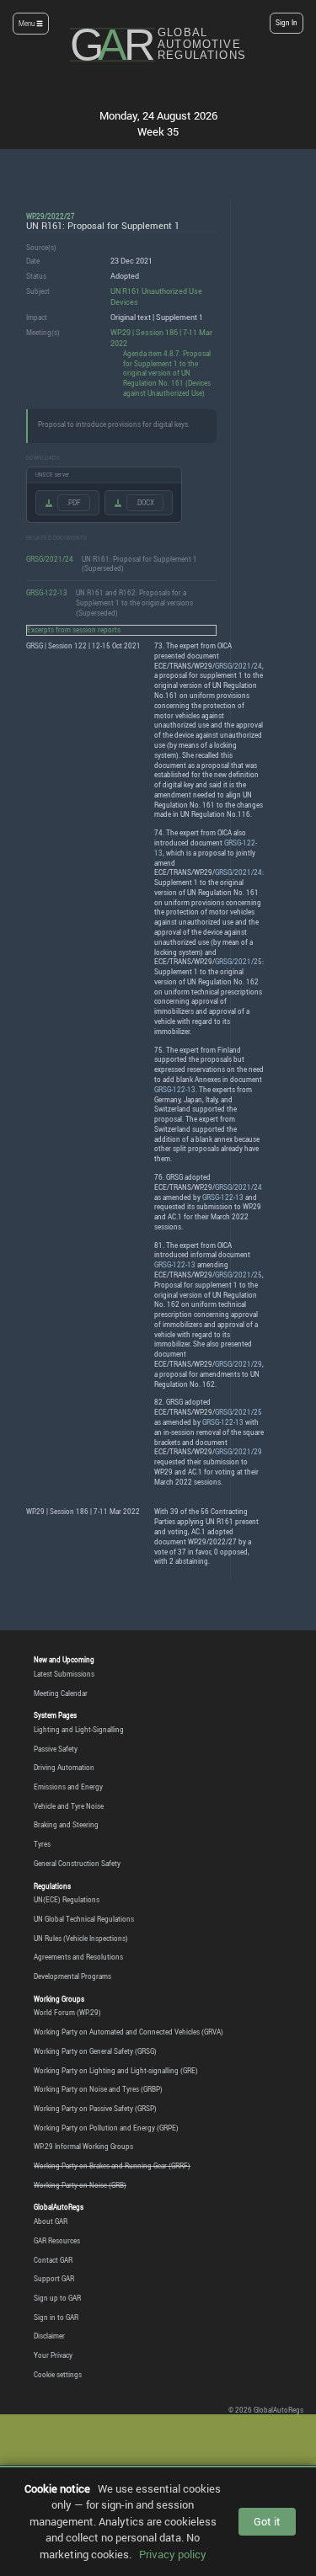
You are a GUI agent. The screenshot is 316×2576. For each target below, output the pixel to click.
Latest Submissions (64, 1674)
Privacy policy (173, 2554)
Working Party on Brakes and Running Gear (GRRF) (112, 2166)
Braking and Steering (66, 1825)
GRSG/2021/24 (50, 559)
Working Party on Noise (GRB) (80, 2185)
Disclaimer (49, 2336)
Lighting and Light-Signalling (79, 1730)
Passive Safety (56, 1749)
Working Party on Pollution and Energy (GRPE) (106, 2128)
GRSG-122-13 (47, 592)
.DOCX (145, 503)
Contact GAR (53, 2260)
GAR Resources (57, 2241)
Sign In (287, 23)
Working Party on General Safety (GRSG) (95, 2051)
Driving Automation (64, 1768)
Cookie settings (58, 2375)
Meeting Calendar (61, 1693)
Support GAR (54, 2279)
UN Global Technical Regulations (84, 1919)
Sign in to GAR (56, 2317)
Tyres (42, 1844)
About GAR (51, 2221)
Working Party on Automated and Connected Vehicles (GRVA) (129, 2032)
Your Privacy (53, 2355)
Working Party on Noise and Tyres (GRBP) (98, 2089)
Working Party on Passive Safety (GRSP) (95, 2109)
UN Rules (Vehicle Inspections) (81, 1939)
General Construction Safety (77, 1864)
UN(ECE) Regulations (67, 1900)
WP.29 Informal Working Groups (83, 2147)
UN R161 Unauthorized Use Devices (156, 296)
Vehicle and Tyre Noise (69, 1806)
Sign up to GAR (57, 2298)
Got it (267, 2521)
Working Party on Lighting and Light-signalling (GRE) (116, 2071)
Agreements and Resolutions (78, 1957)
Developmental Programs (72, 1976)
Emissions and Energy (68, 1787)
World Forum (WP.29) (67, 2013)
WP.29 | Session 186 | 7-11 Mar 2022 (161, 338)
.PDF (74, 503)
